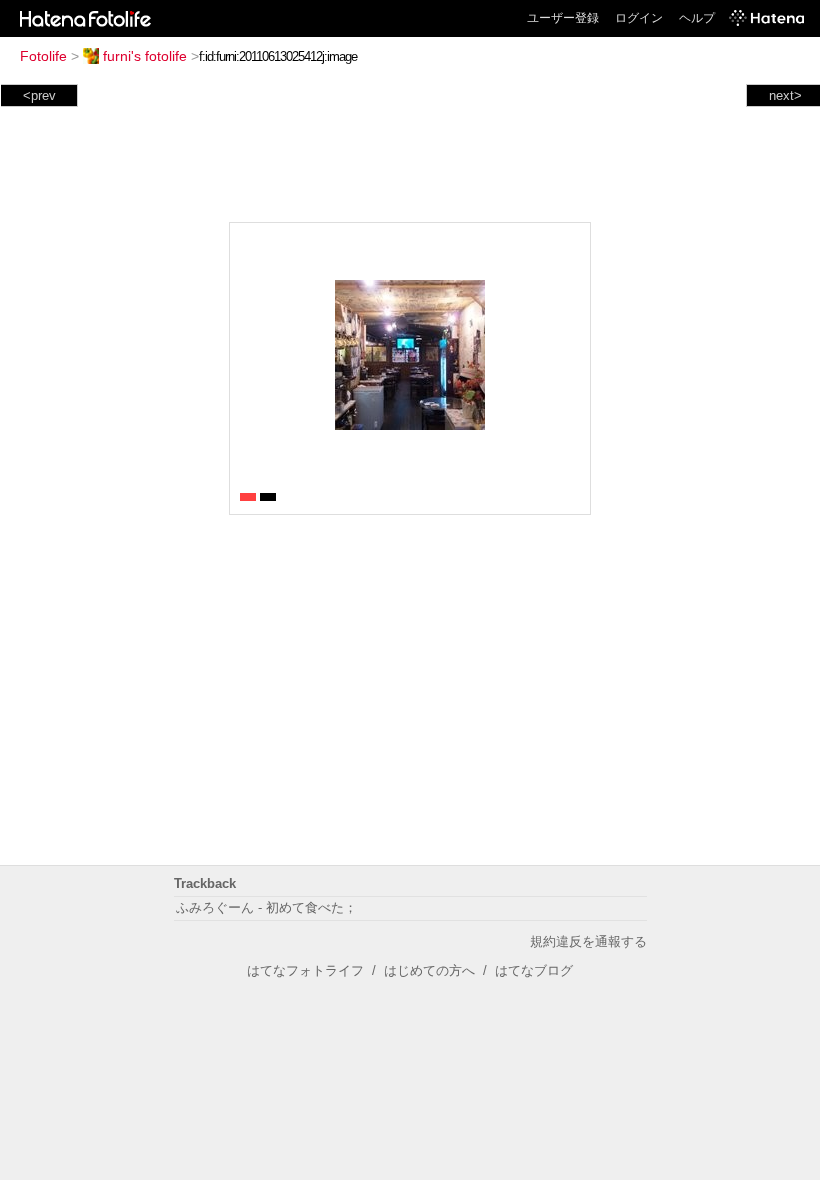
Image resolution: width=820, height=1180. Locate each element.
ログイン (639, 18)
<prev (39, 95)
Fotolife (43, 56)
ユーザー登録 (563, 18)
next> (785, 95)
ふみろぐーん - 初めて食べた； (266, 907)
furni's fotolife (145, 56)
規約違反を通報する (588, 941)
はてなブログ (534, 970)
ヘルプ (697, 18)
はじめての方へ (429, 970)
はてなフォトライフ (305, 970)
